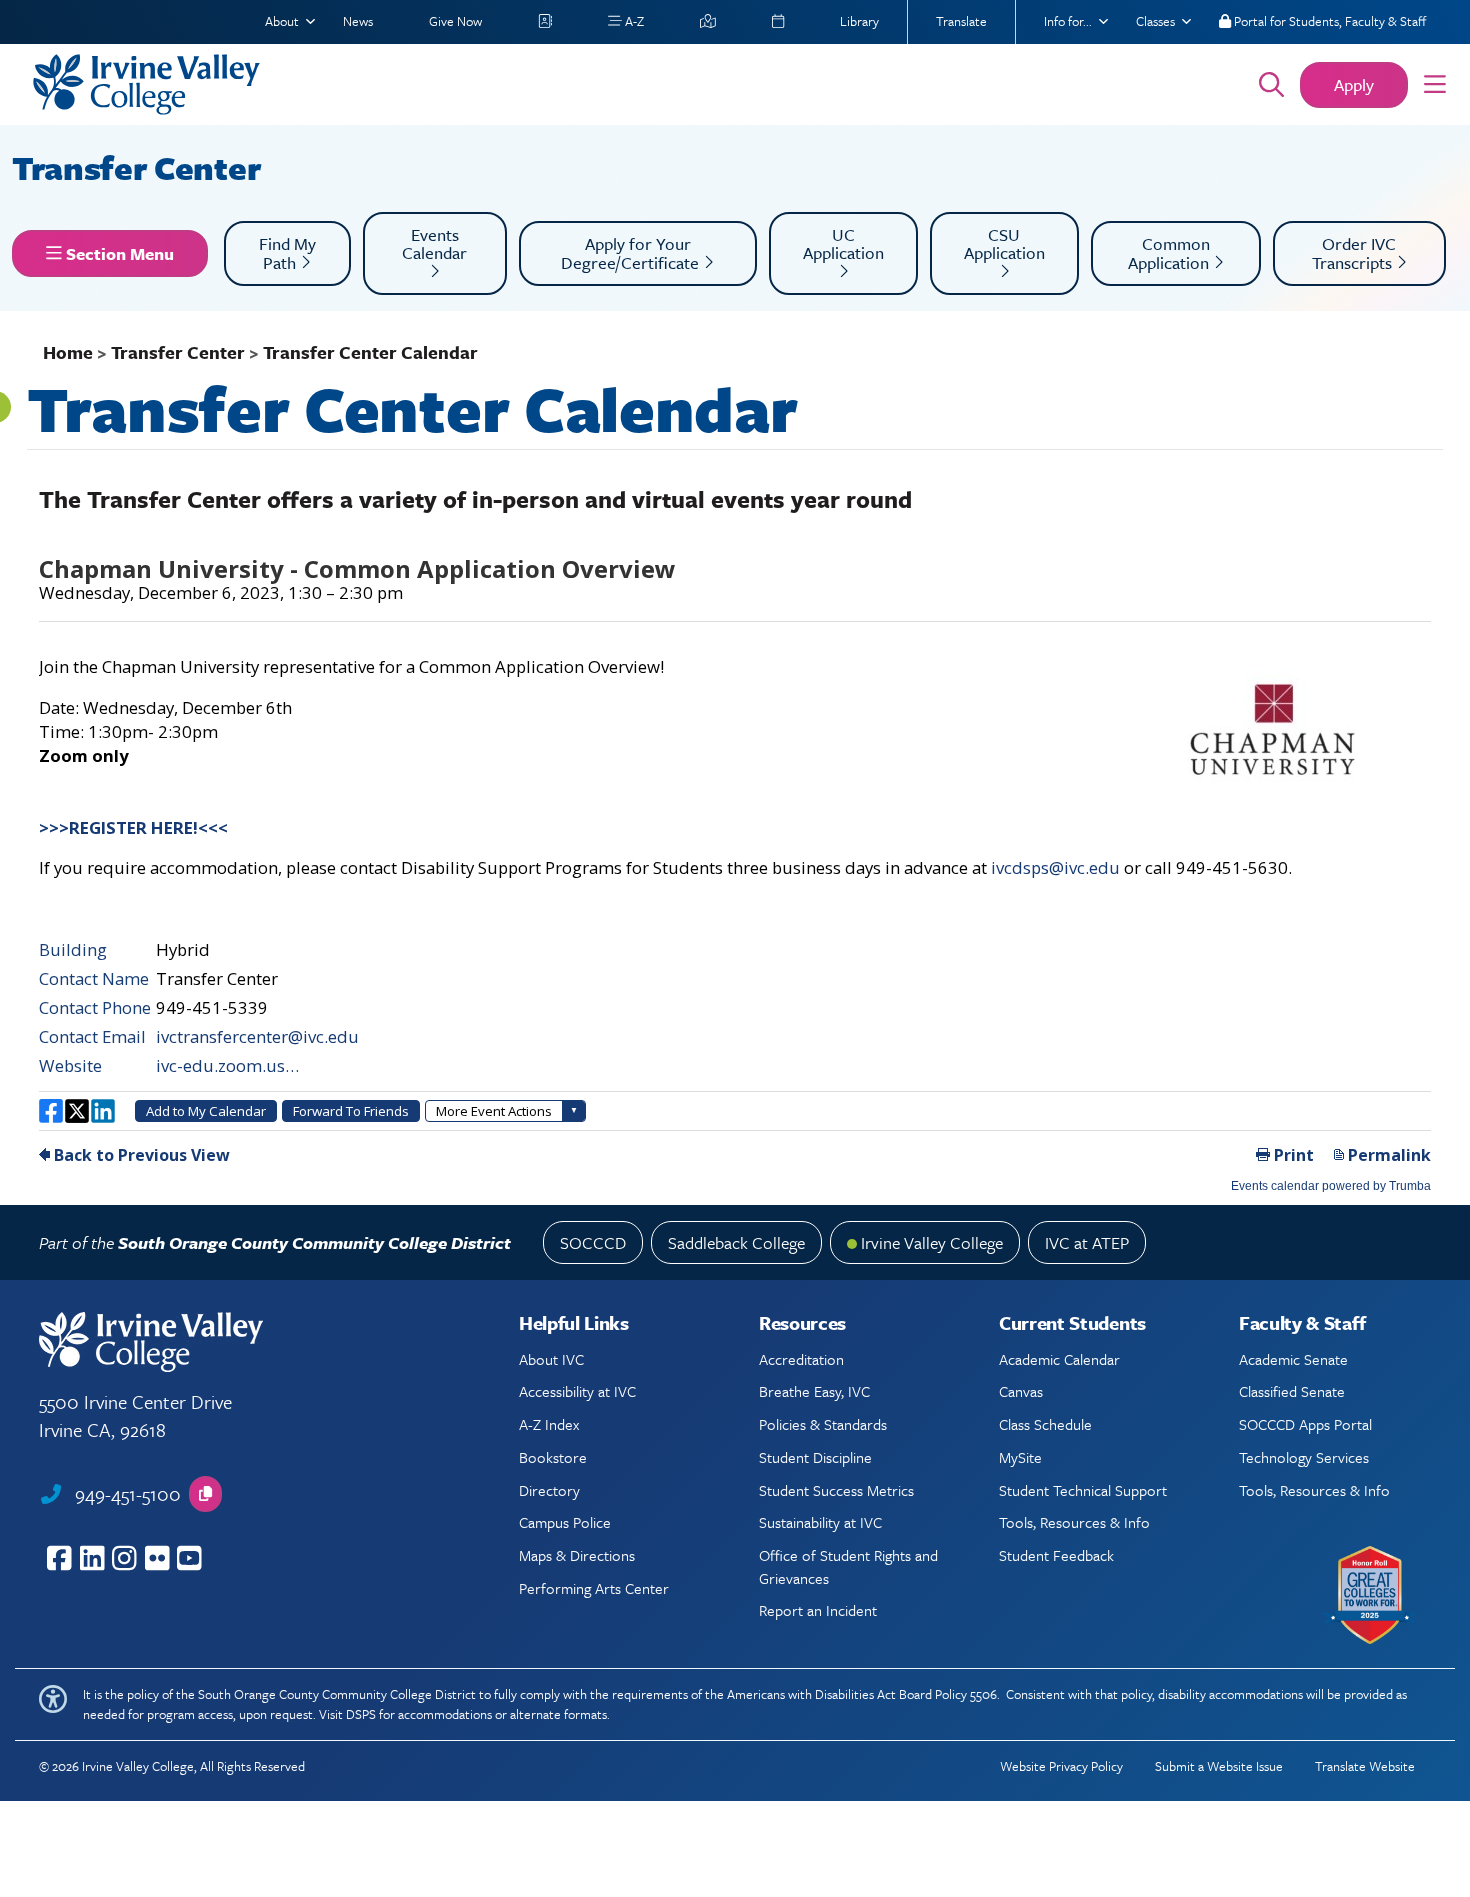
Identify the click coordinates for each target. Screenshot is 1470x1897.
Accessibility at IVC (577, 1391)
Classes (1155, 21)
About (282, 21)
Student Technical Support (1083, 1490)
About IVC (551, 1359)
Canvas (1021, 1391)
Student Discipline (815, 1457)
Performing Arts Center (594, 1588)
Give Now (455, 21)
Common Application (1170, 253)
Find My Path (287, 253)
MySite (1020, 1457)
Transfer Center (140, 167)
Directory (549, 1490)
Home (68, 352)
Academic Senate (1293, 1359)
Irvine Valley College (932, 1242)
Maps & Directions (577, 1555)
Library (859, 21)
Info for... (1068, 21)
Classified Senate (1292, 1391)
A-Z (633, 21)
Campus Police (565, 1522)
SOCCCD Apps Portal (1305, 1424)
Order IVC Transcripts (1354, 253)
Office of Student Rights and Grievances (848, 1566)
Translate (961, 21)
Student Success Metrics (836, 1490)
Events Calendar (434, 243)
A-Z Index (549, 1424)
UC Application (843, 243)
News (358, 21)
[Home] (617, 84)
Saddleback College (736, 1242)
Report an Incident (818, 1610)
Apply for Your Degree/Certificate (632, 253)
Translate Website (1365, 1766)
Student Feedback (1056, 1555)
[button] (1435, 85)
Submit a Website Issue (1219, 1766)
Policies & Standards (823, 1424)
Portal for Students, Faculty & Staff (1328, 21)
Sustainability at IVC (820, 1522)
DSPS (361, 1714)
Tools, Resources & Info (1074, 1522)
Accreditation (801, 1359)
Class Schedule (1045, 1424)
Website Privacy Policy (1061, 1766)
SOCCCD (593, 1242)
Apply (1354, 84)
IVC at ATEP (1087, 1242)
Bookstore (553, 1457)
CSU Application (1004, 243)
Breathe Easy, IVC (814, 1391)
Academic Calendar (1059, 1359)
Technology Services (1304, 1457)
